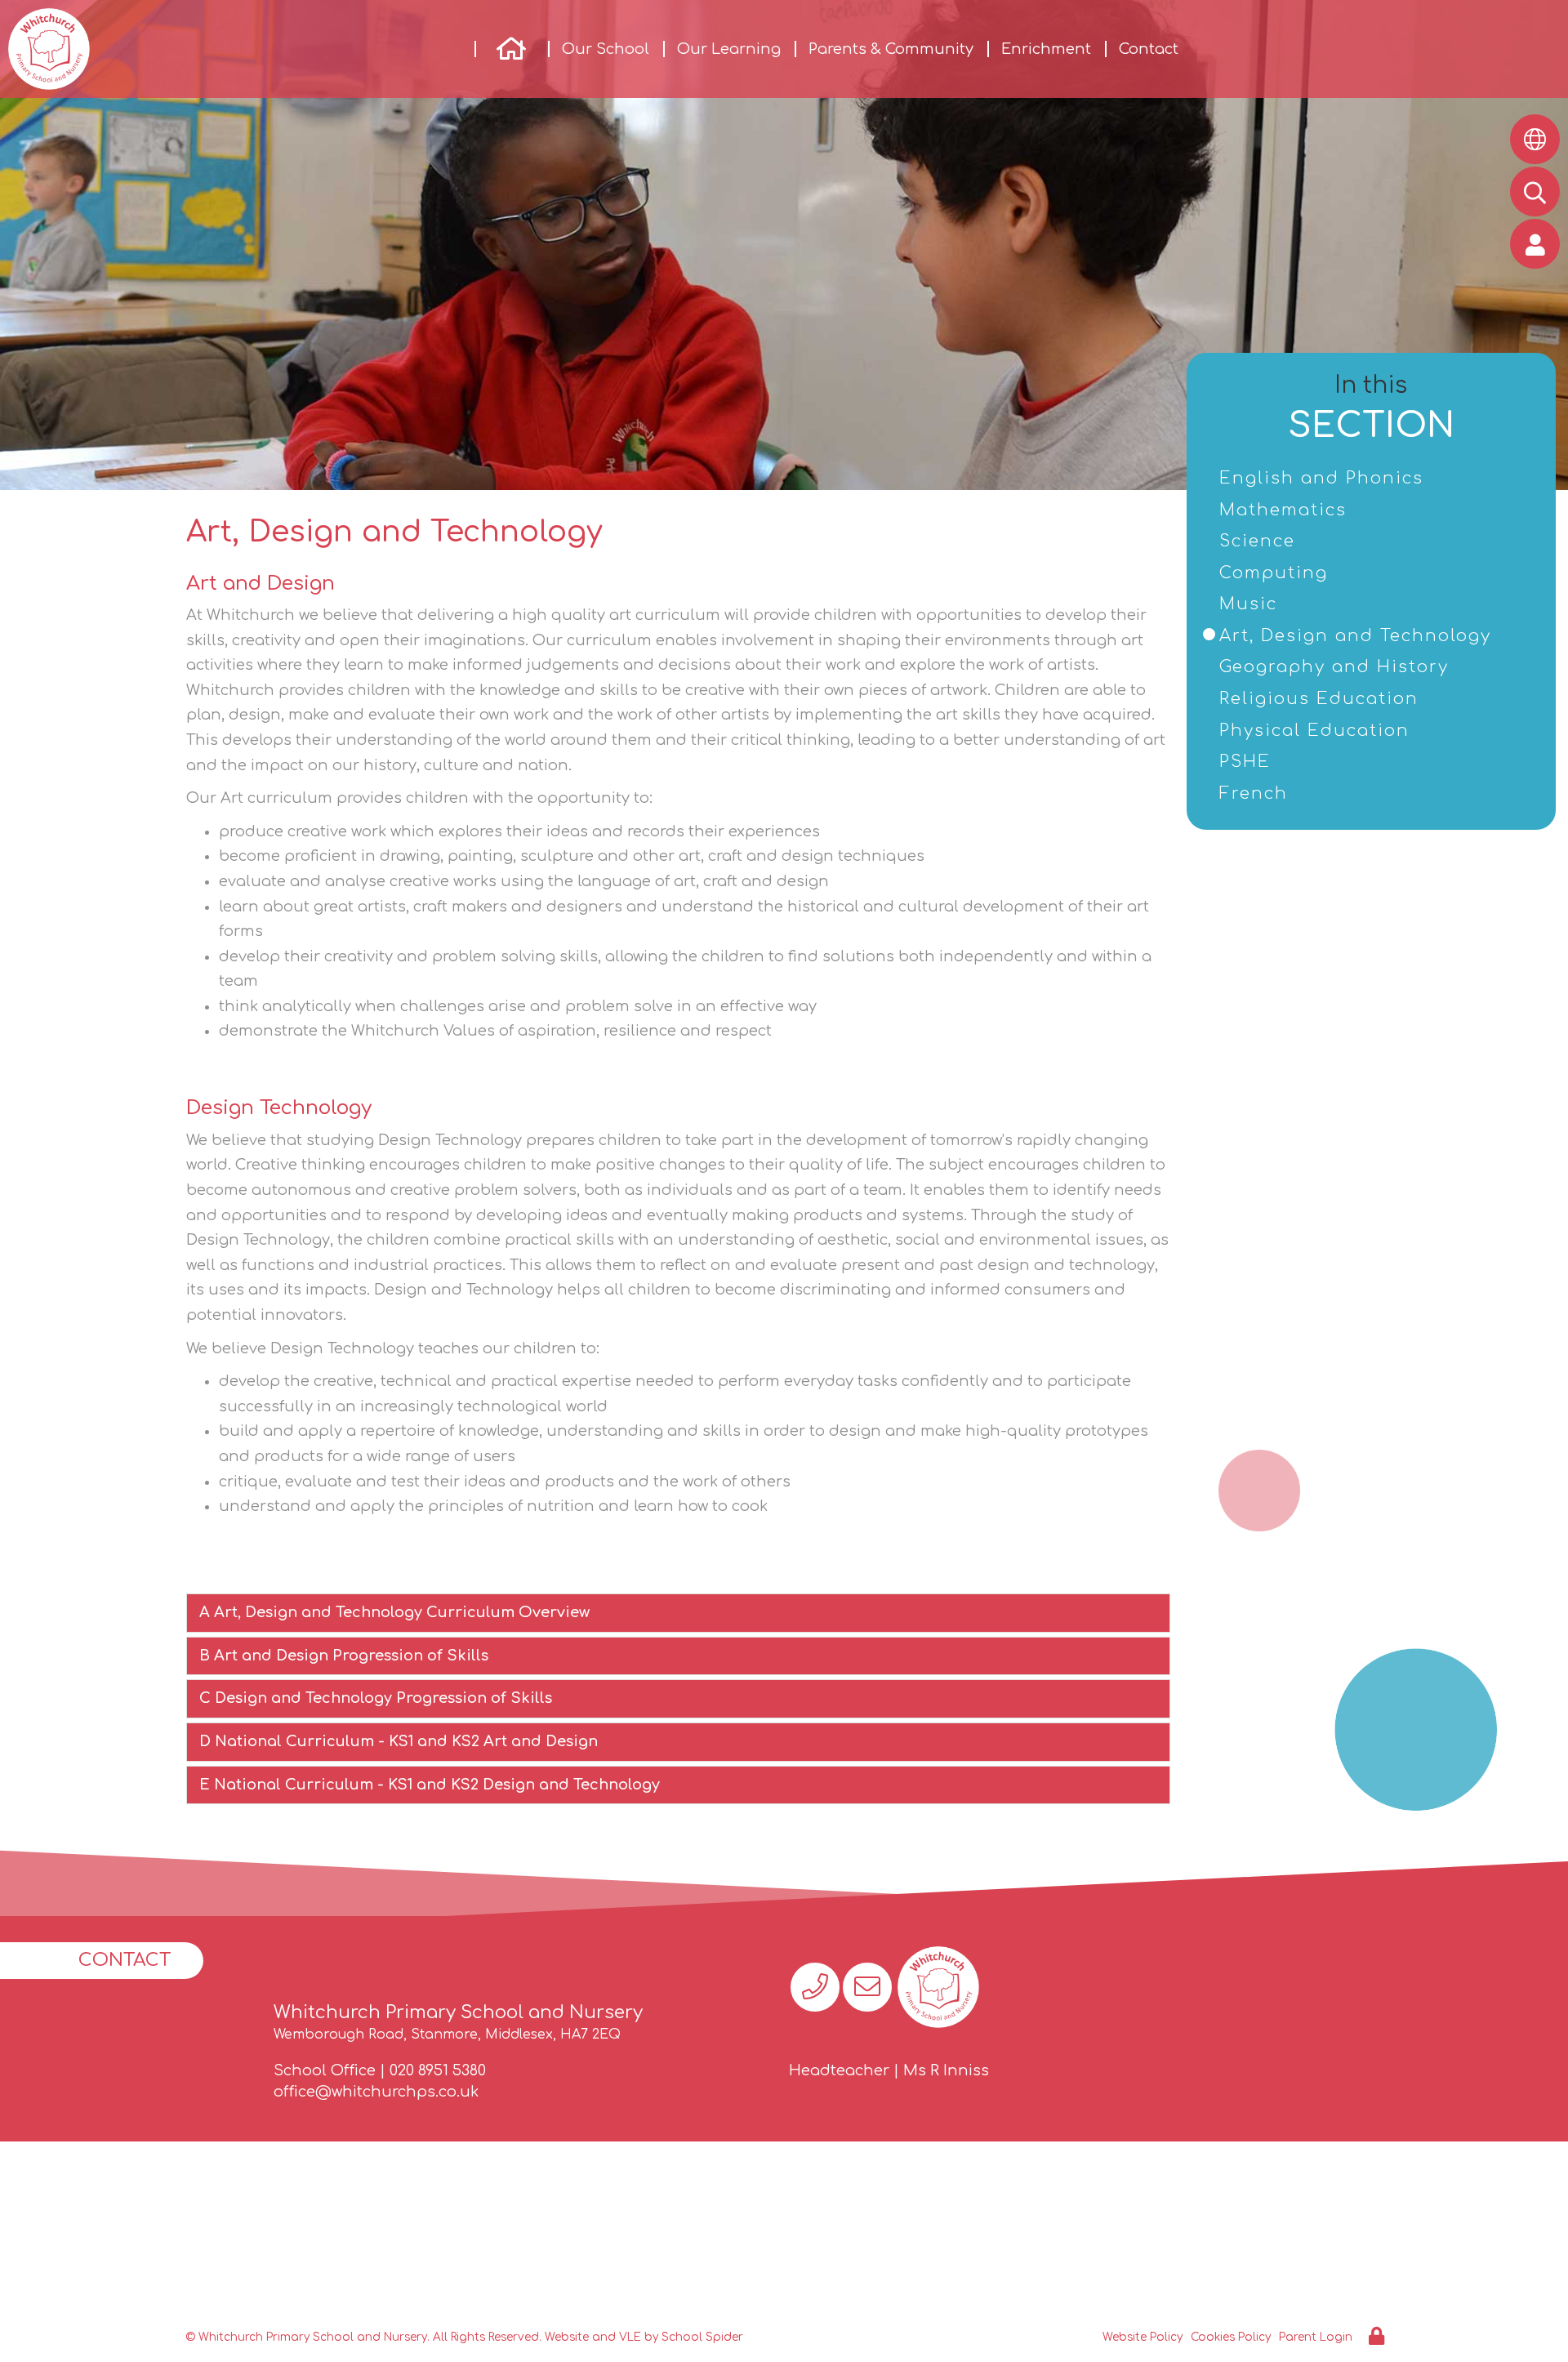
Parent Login (1316, 2337)
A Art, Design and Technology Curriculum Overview (394, 1612)
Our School (606, 49)
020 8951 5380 (438, 2070)
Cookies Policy (1231, 2337)
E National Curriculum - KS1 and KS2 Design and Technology (430, 1785)
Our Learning (729, 49)
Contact (1149, 49)
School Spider (702, 2337)
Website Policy (1143, 2337)
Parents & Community (891, 49)
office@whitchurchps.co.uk (376, 2092)
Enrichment (1046, 49)
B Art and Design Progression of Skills (344, 1656)
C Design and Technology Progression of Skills (376, 1698)
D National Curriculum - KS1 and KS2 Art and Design (399, 1741)
